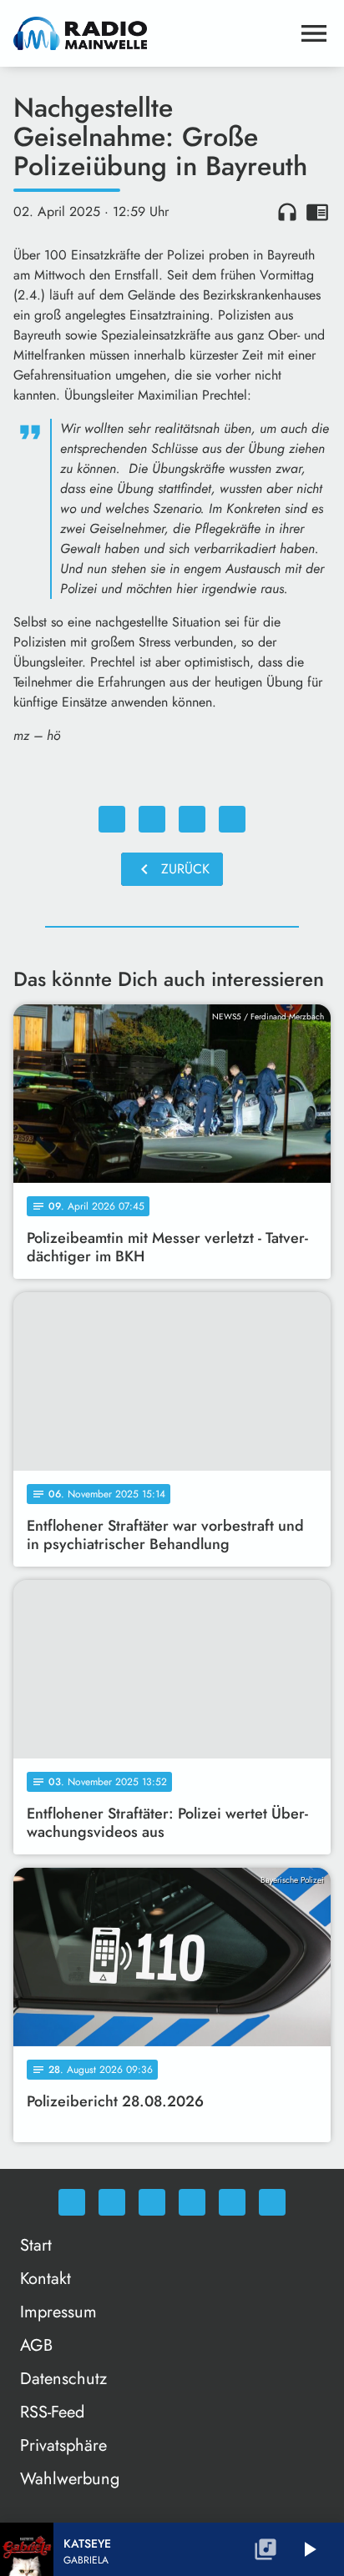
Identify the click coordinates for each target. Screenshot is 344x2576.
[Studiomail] (232, 2202)
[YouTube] (192, 2202)
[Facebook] (112, 2202)
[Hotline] (272, 2202)
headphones (287, 212)
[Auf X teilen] (152, 819)
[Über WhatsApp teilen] (192, 819)
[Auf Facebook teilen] (112, 819)
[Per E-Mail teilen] (232, 819)
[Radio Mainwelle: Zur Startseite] (152, 33)
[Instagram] (152, 2202)
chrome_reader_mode (317, 212)
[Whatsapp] (72, 2202)
